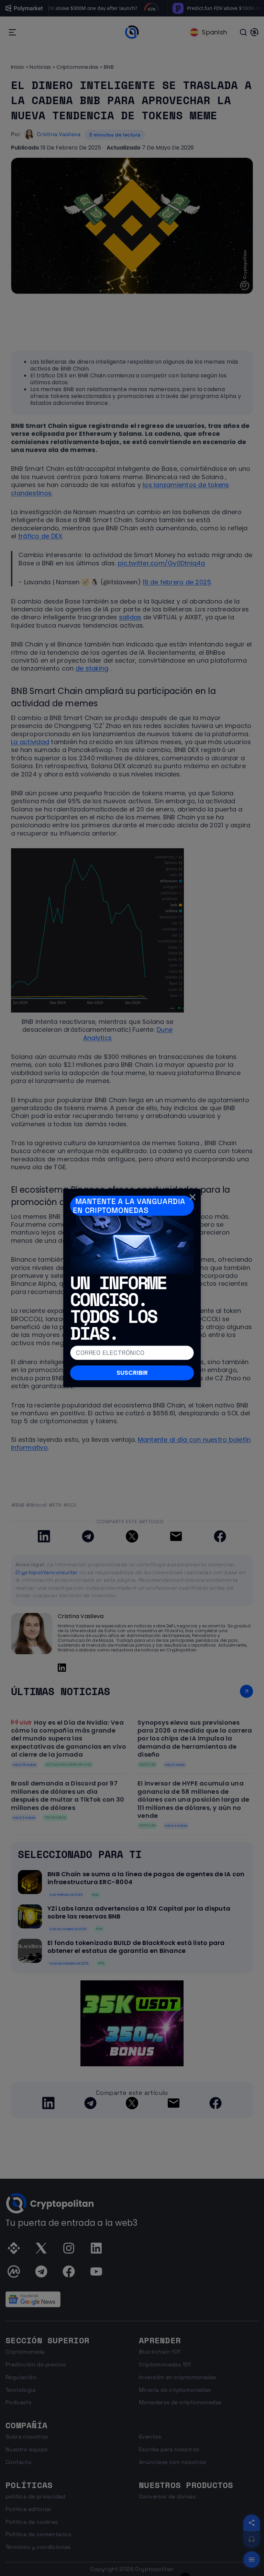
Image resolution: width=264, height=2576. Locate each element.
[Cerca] (192, 1197)
